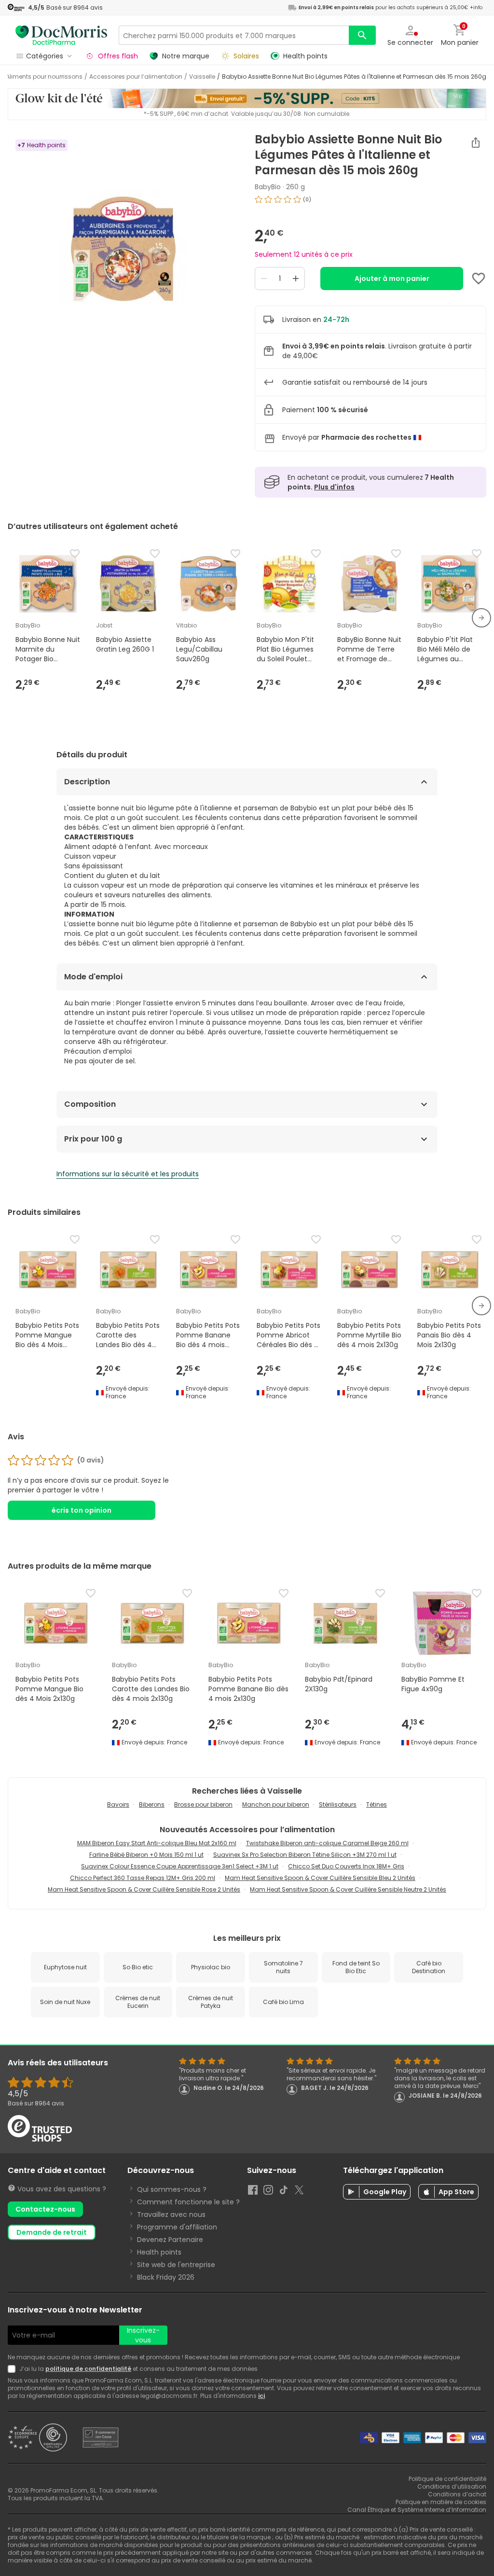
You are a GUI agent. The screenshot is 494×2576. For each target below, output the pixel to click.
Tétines (377, 1804)
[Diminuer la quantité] (264, 278)
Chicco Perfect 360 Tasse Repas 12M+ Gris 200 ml (143, 1878)
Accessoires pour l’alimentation (136, 77)
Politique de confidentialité (447, 2479)
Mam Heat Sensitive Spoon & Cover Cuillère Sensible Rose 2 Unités (144, 1889)
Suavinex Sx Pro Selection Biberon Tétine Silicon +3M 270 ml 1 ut (305, 1855)
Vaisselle (202, 77)
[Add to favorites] (479, 278)
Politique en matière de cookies (441, 2502)
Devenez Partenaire (170, 2240)
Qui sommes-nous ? (172, 2189)
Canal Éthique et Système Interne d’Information (417, 2510)
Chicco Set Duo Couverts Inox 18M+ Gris (346, 1866)
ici (261, 2396)
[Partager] (476, 142)
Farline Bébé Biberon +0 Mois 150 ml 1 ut (146, 1855)
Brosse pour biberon (203, 1804)
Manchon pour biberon (276, 1804)
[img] (123, 253)
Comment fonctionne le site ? (188, 2202)
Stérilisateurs (338, 1804)
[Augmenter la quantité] (296, 278)
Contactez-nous (45, 2209)
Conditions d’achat (457, 2494)
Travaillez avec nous (171, 2214)
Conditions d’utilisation (452, 2486)
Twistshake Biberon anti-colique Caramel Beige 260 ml (327, 1843)
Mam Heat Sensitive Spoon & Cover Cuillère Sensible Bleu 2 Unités (320, 1878)
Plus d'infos (334, 487)
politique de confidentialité (88, 2369)
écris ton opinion (82, 1510)
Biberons (152, 1804)
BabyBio (268, 187)
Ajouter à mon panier (392, 278)
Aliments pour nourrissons (44, 77)
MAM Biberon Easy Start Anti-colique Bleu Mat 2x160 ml (157, 1843)
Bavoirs (118, 1804)
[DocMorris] (61, 35)
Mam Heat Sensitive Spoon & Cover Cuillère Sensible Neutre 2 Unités (348, 1889)
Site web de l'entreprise (176, 2265)
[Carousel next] (481, 618)
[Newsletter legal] (14, 2369)
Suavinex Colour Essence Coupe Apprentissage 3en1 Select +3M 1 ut (180, 1866)
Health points (159, 2252)
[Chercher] (362, 35)
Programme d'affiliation (177, 2227)
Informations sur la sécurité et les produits (128, 1174)
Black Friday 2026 (166, 2277)
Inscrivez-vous (143, 2335)
